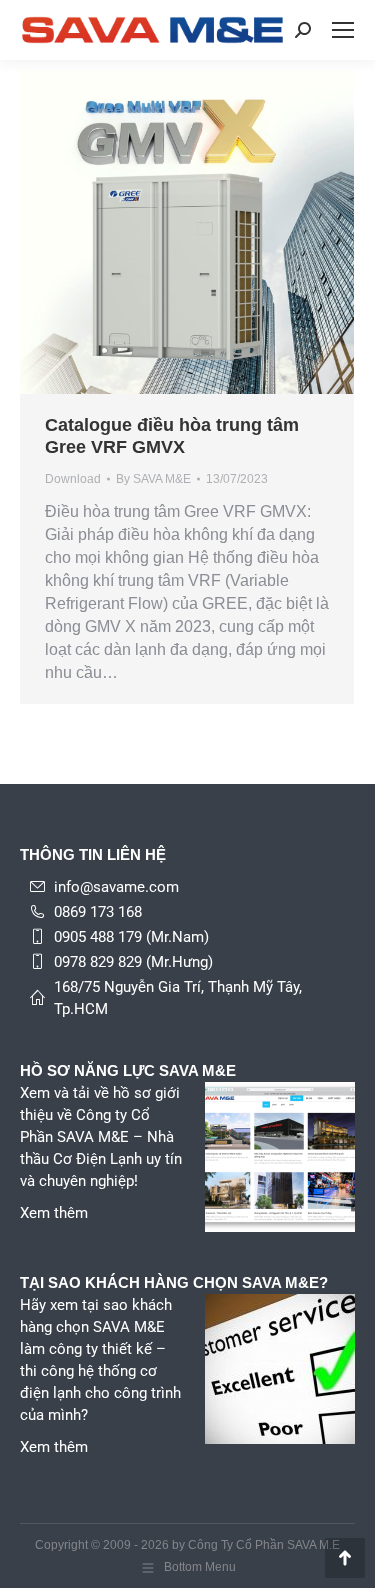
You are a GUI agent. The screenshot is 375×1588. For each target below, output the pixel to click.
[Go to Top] (345, 1558)
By (153, 479)
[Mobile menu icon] (343, 30)
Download (73, 479)
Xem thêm (54, 1213)
